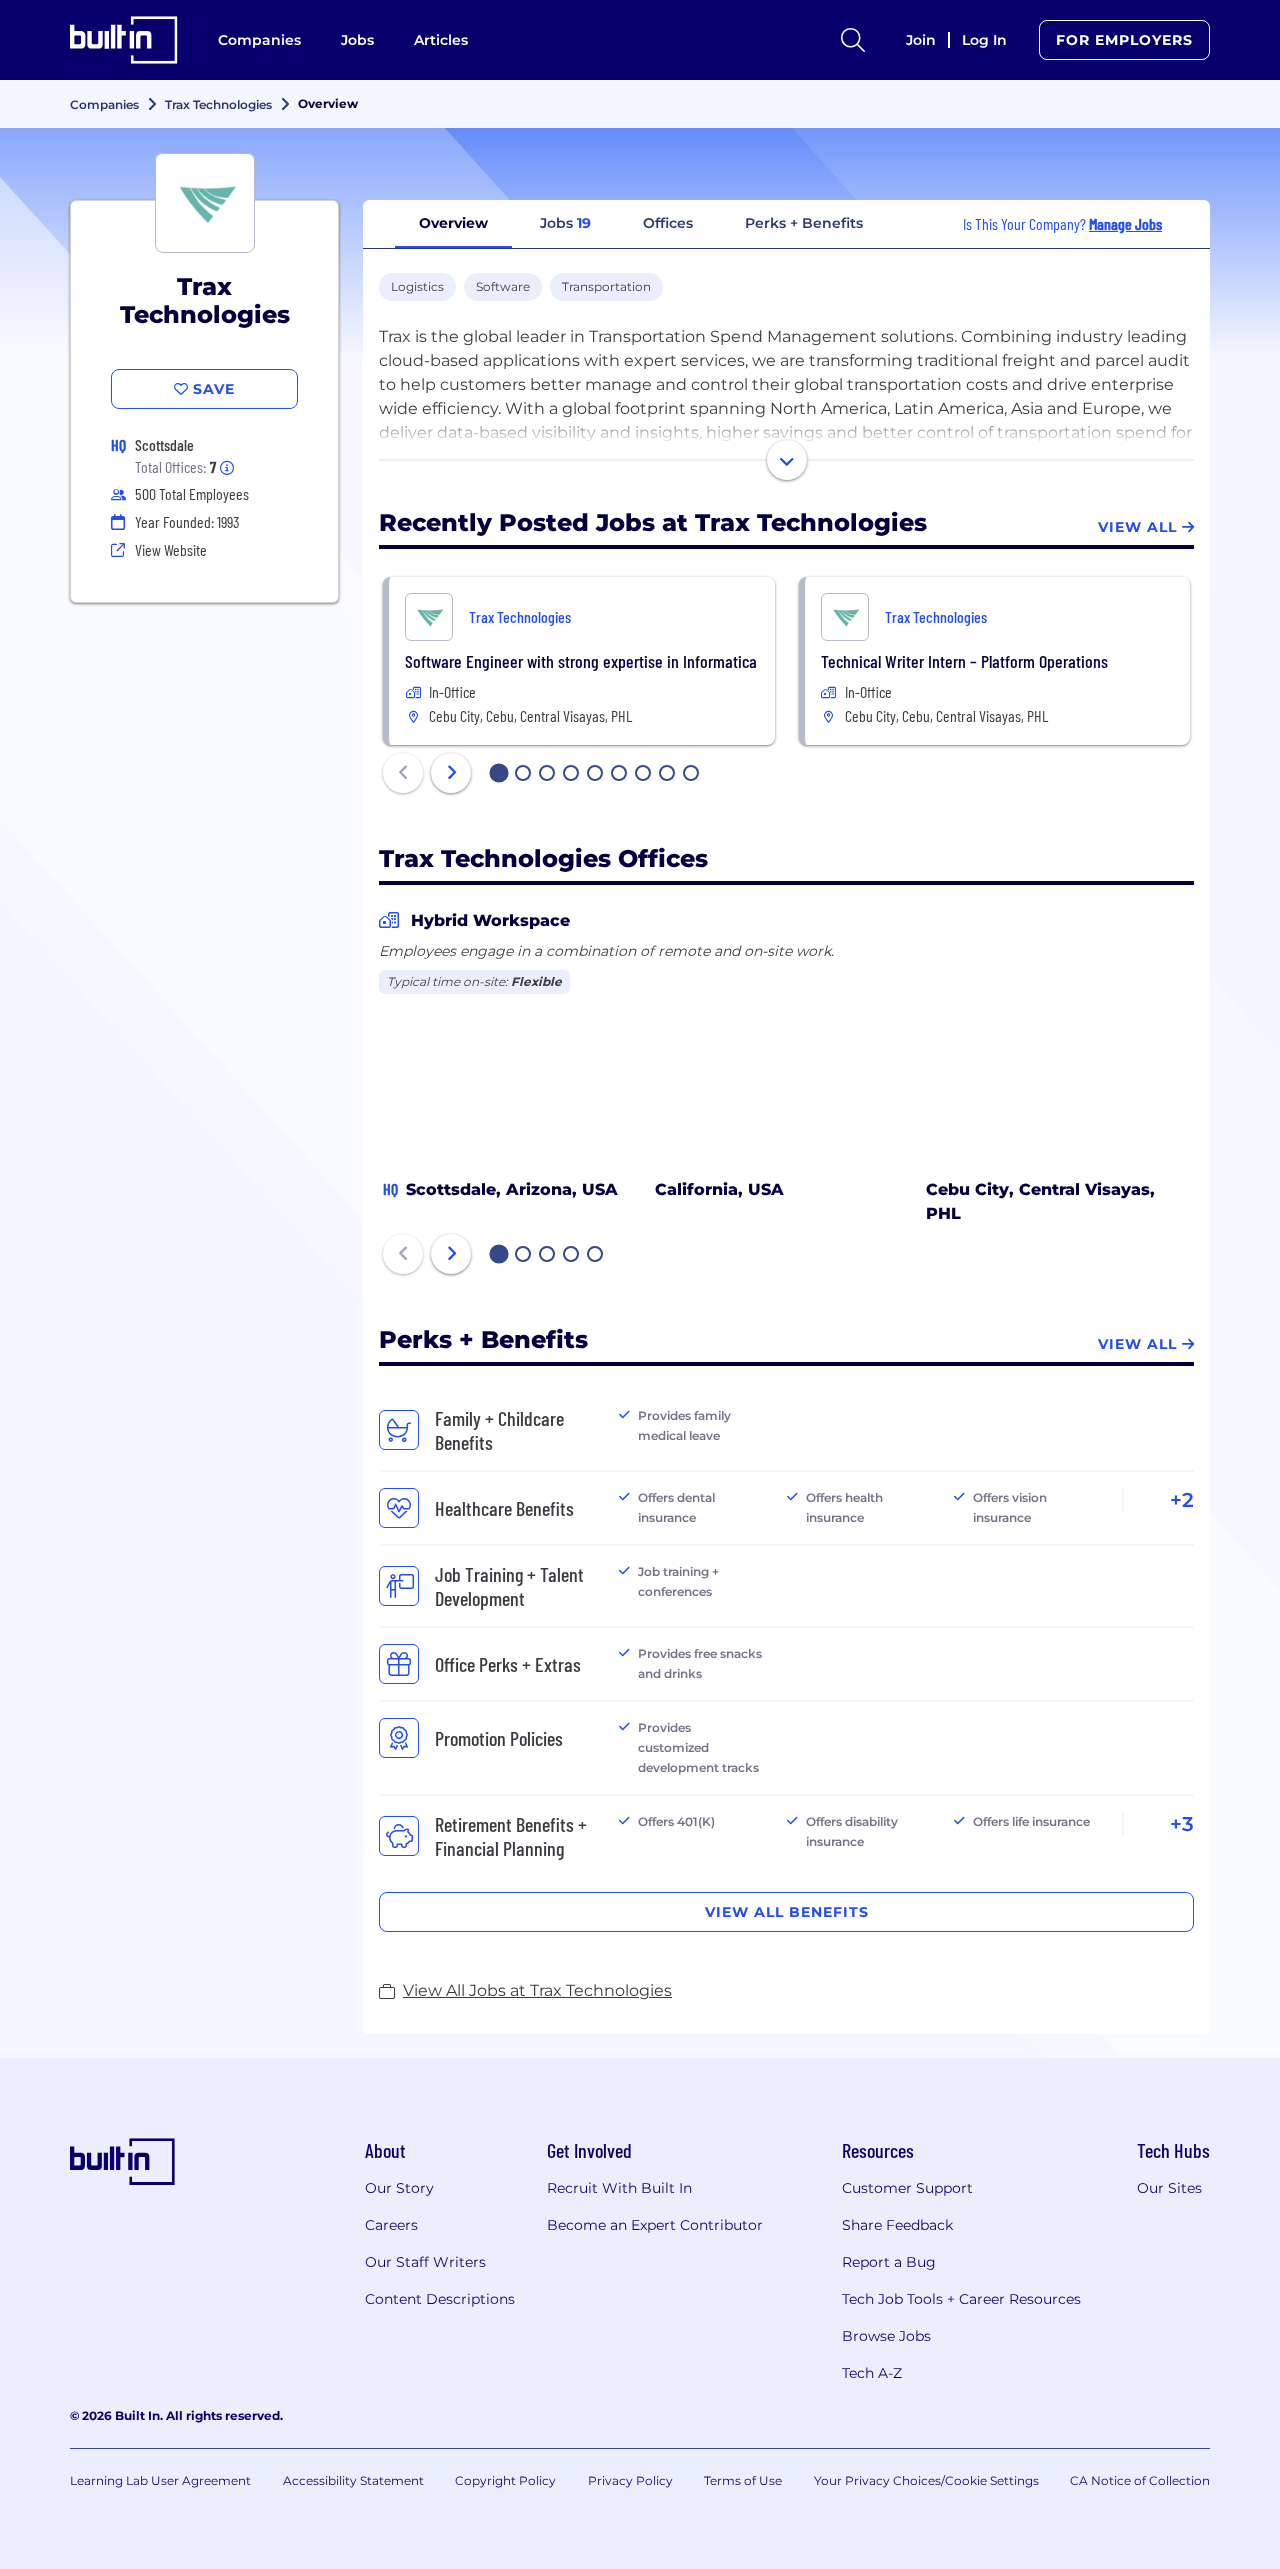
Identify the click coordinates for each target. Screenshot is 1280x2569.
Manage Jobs (1125, 223)
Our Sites (1169, 2188)
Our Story (399, 2188)
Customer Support (907, 2188)
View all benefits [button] (787, 1912)
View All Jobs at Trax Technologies (537, 1990)
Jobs (357, 40)
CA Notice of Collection (1140, 2480)
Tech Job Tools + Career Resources (961, 2299)
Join (921, 40)
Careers (391, 2225)
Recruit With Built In (619, 2188)
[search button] (853, 40)
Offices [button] (668, 223)
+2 (1182, 1500)
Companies (259, 40)
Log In (984, 40)
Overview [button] (453, 223)
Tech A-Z (872, 2373)
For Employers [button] (1124, 40)
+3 (1182, 1824)
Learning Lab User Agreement (160, 2480)
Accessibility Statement (353, 2480)
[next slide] (451, 773)
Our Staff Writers (425, 2262)
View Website (171, 549)
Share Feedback (897, 2225)
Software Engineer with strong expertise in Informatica (581, 661)
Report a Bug (889, 2262)
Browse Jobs (886, 2336)
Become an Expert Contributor (655, 2225)
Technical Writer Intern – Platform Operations (964, 661)
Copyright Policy (505, 2480)
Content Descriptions (440, 2299)
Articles (441, 40)
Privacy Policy (630, 2480)
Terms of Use (743, 2480)
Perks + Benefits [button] (804, 223)
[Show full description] (787, 460)
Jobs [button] (565, 223)
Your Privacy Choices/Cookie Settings (926, 2480)
